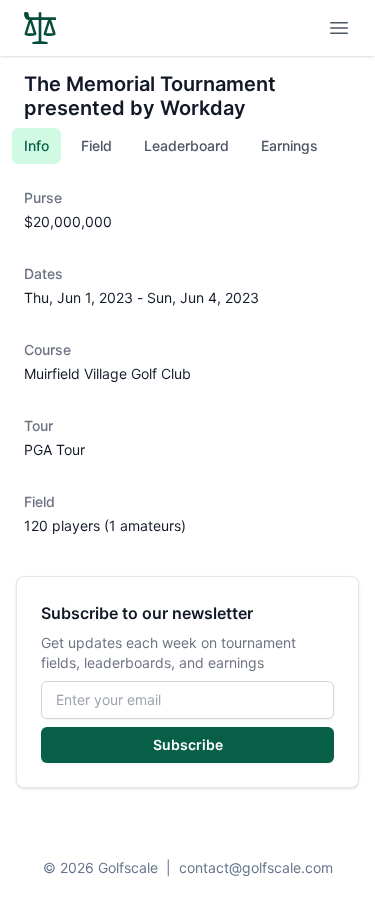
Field (96, 145)
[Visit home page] (40, 28)
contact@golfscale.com (256, 867)
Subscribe (188, 744)
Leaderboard (186, 145)
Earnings (289, 145)
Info (36, 145)
